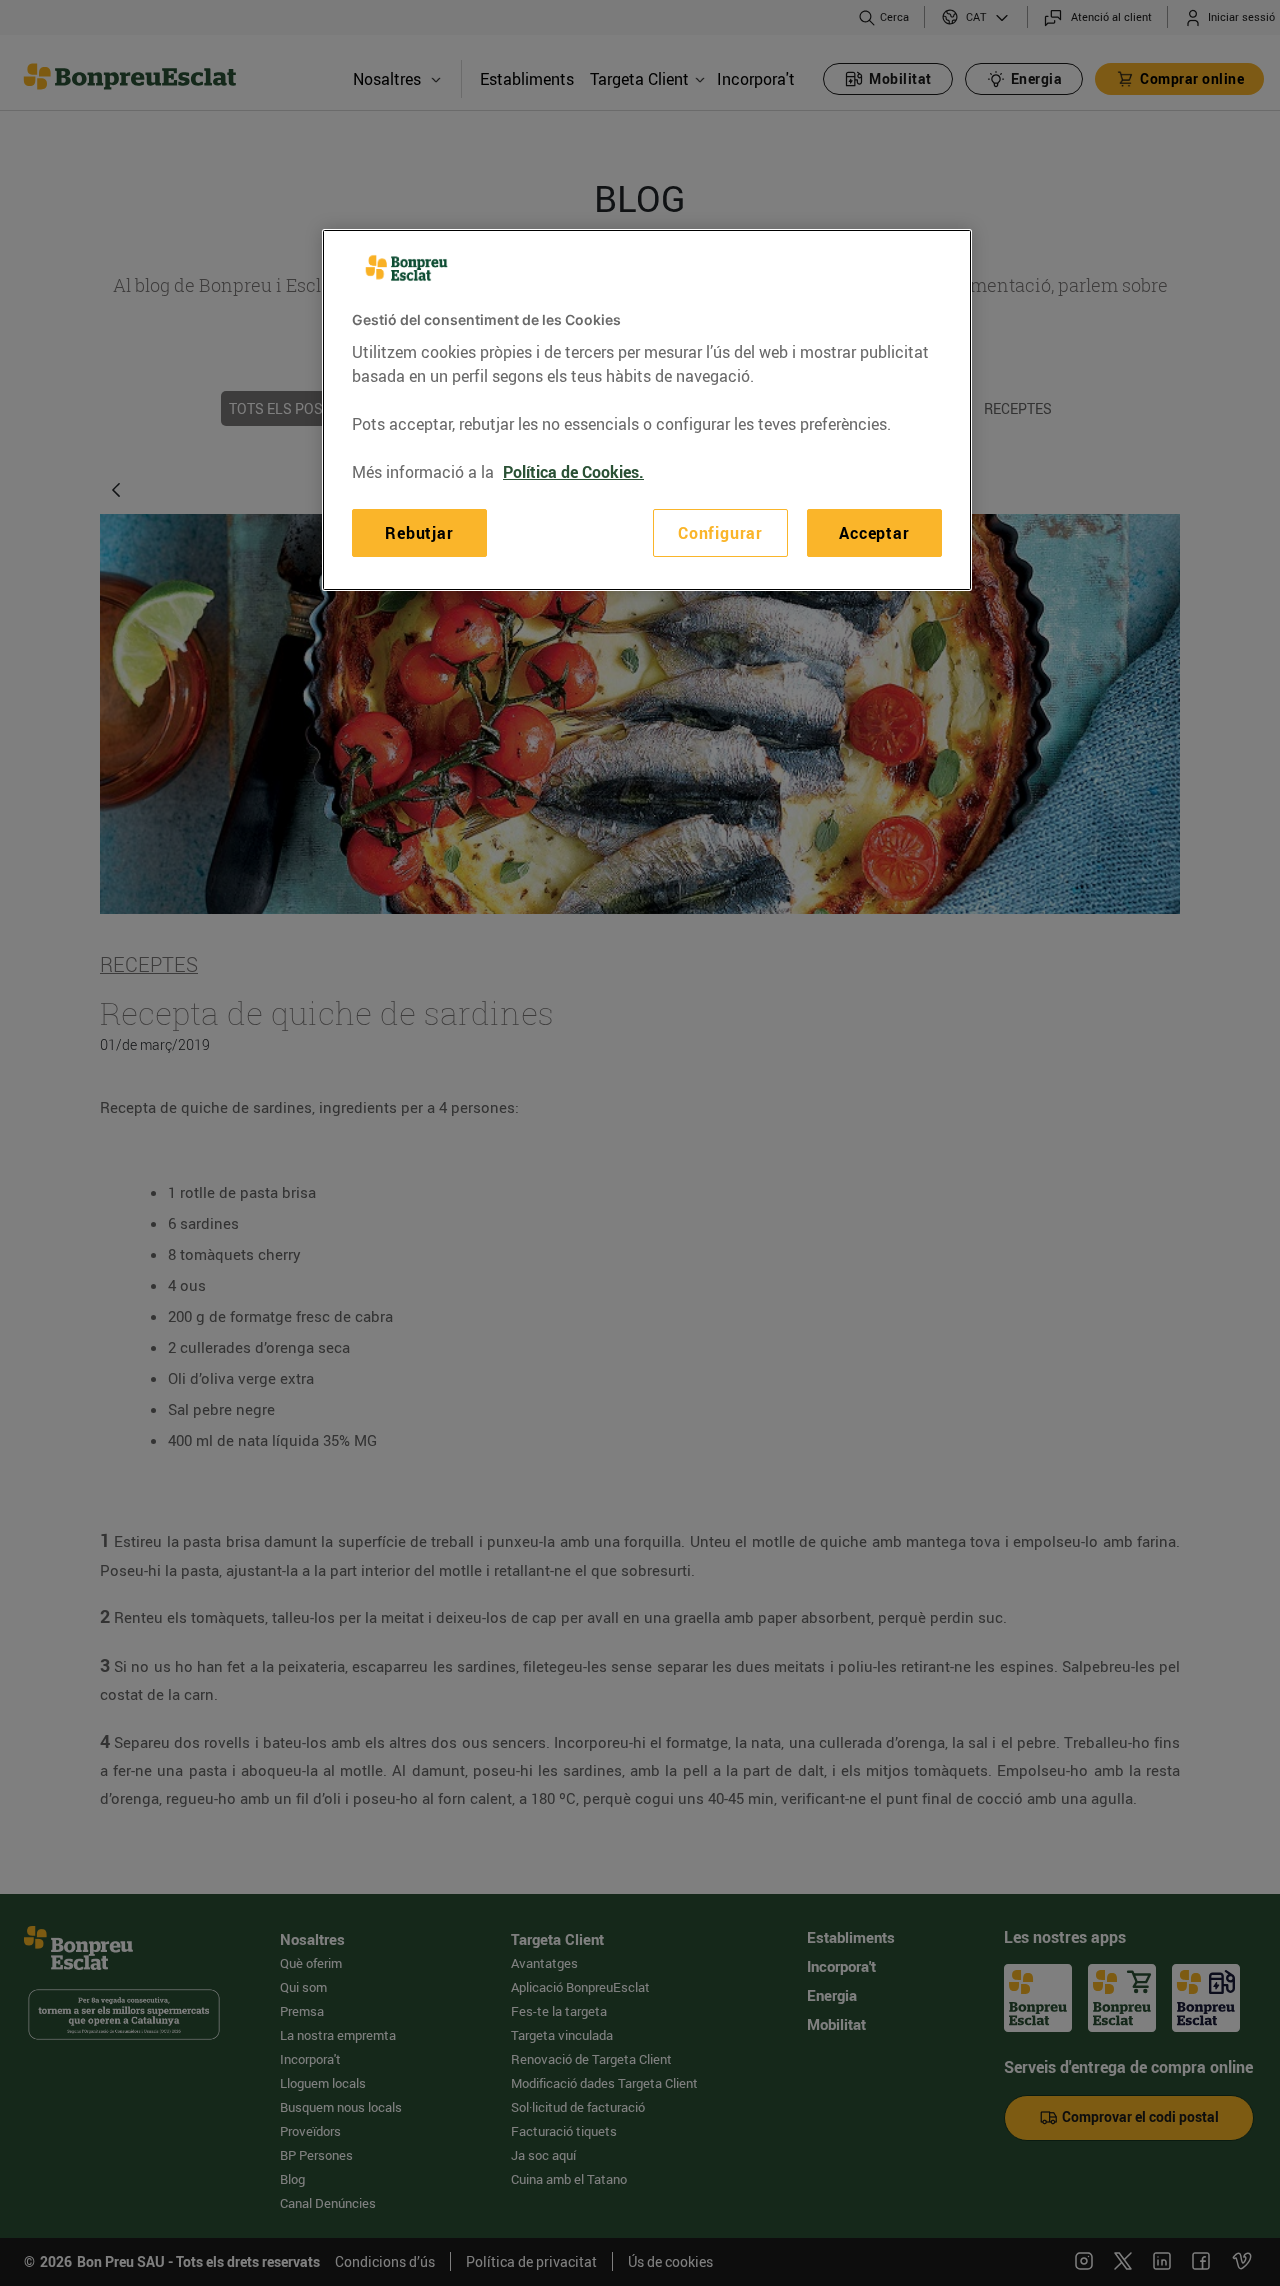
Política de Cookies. (573, 471)
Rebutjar (419, 532)
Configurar (720, 532)
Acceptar (874, 532)
